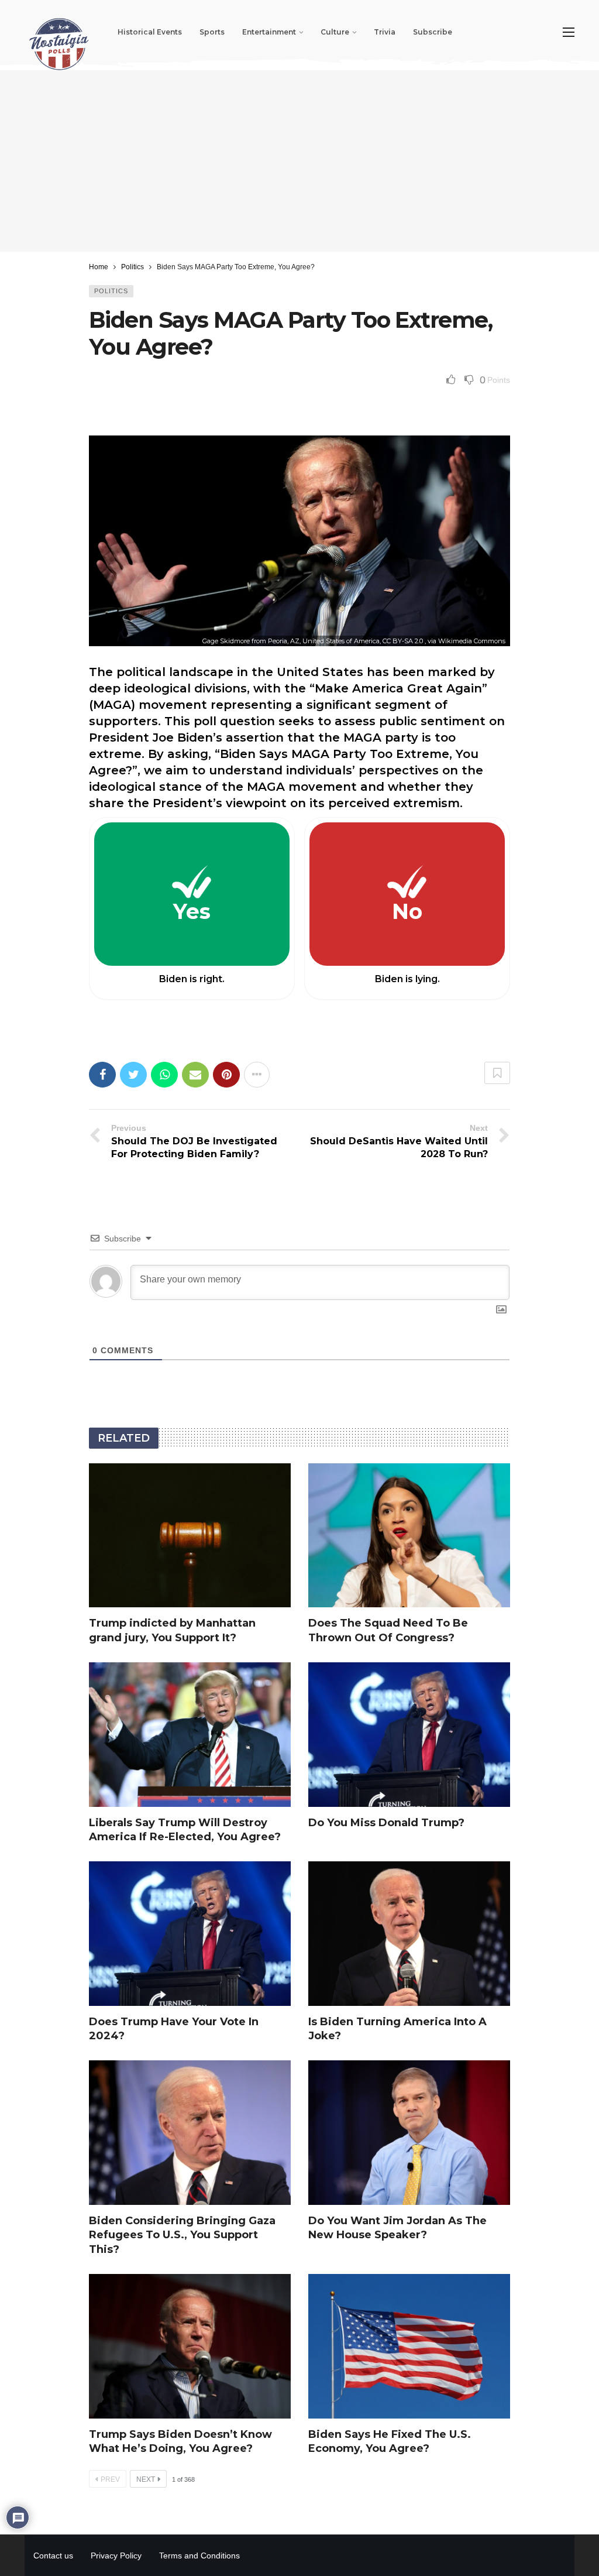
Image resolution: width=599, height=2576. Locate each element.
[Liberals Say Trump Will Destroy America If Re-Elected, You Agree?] (190, 1735)
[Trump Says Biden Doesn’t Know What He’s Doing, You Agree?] (190, 2346)
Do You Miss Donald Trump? (386, 1823)
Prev (110, 2479)
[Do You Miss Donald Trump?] (409, 1735)
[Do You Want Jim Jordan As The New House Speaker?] (409, 2133)
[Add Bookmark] (497, 1073)
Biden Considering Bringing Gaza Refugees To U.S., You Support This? (182, 2235)
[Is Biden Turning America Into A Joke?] (409, 1934)
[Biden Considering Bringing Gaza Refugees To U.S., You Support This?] (190, 2133)
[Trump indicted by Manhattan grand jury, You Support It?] (190, 1536)
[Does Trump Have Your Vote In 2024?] (190, 1934)
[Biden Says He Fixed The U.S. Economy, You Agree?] (409, 2346)
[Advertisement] (299, 161)
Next (146, 2479)
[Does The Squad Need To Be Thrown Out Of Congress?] (409, 1536)
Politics (111, 291)
